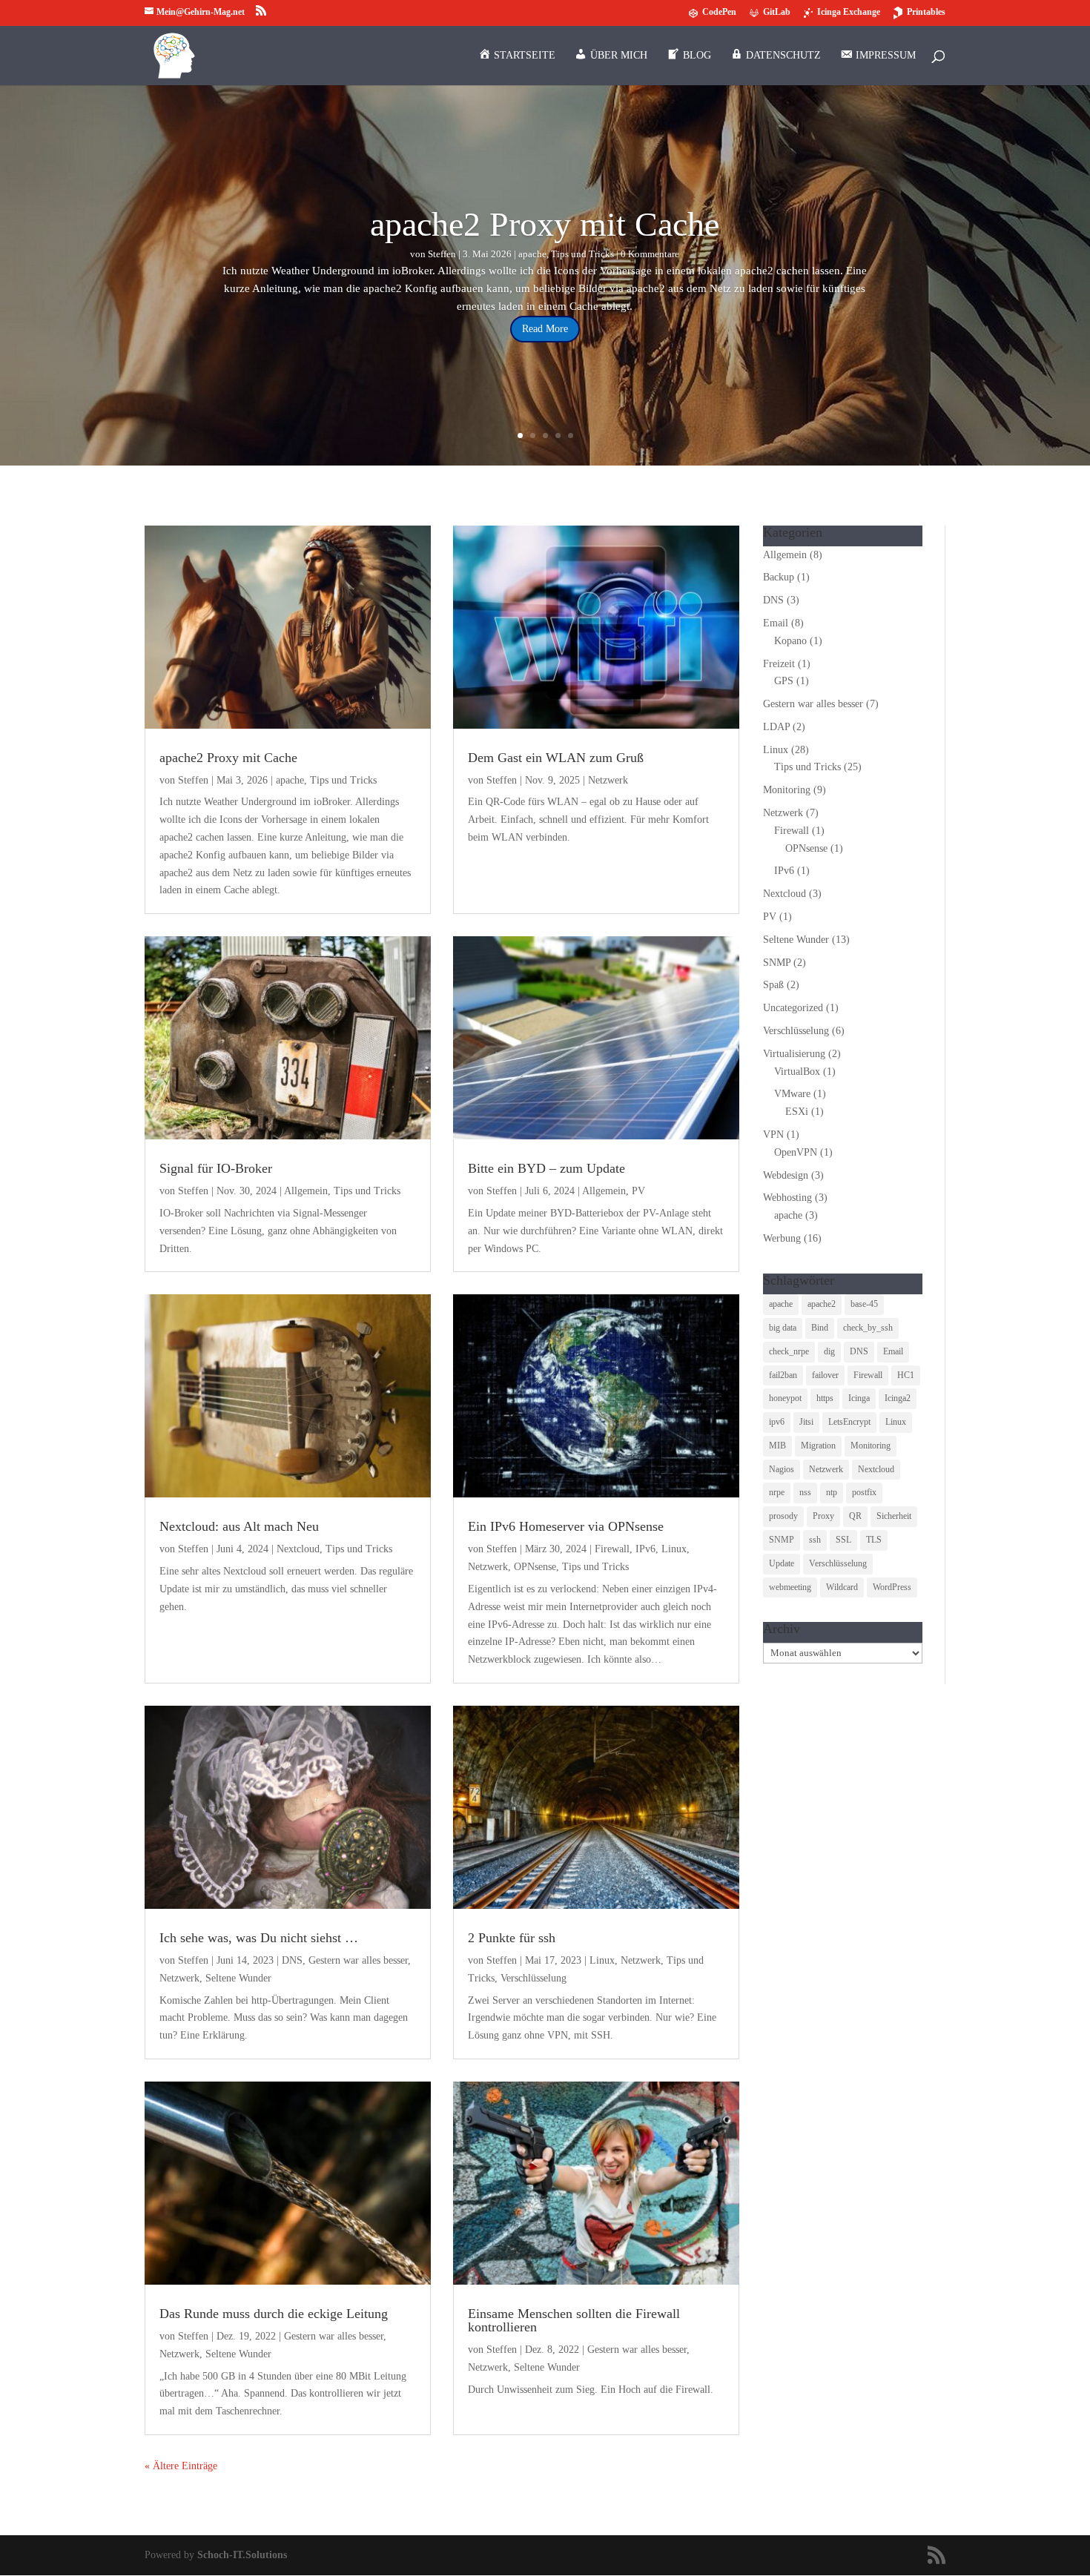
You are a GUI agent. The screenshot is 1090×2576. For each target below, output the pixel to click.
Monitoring (787, 790)
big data (783, 1328)
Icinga (859, 1398)
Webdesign (786, 1175)
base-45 (864, 1304)
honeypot (785, 1398)
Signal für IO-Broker (216, 1168)
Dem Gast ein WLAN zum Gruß (556, 758)
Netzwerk (608, 780)
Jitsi (806, 1422)
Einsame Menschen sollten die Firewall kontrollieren (574, 2320)
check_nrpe (789, 1351)
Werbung (782, 1238)
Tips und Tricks (582, 254)
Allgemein (306, 1191)
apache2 (822, 1304)
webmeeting (790, 1587)
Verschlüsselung (534, 1978)
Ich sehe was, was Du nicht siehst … (259, 1938)
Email (776, 623)
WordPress (892, 1587)
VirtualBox (797, 1072)
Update (782, 1563)
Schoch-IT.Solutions (242, 2555)
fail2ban (783, 1375)
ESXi (797, 1112)
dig (829, 1351)
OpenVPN (796, 1152)
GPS (784, 681)
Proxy (823, 1516)
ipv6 (777, 1422)
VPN (773, 1135)
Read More (545, 329)
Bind (820, 1328)
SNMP (777, 963)
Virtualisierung (794, 1054)
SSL (843, 1540)
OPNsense (535, 1567)
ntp (832, 1492)
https (825, 1398)
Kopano (790, 641)
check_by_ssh (868, 1328)
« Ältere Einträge (181, 2466)
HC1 (906, 1375)
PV (638, 1191)
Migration (818, 1446)
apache (532, 254)
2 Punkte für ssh (512, 1938)
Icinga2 (898, 1398)
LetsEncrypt (849, 1422)
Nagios (782, 1469)
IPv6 (645, 1549)
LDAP (776, 727)
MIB (777, 1446)
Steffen (442, 254)
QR (855, 1516)
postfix (864, 1492)
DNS (292, 1960)
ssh (815, 1540)
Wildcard (842, 1587)
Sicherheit (894, 1516)
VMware (792, 1094)
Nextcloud (298, 1549)
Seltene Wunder (238, 1978)
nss (805, 1492)
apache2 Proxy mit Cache (545, 224)
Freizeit (779, 664)
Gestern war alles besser (358, 1960)
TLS (874, 1540)
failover (825, 1375)
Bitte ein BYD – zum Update (546, 1168)
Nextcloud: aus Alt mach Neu (239, 1526)
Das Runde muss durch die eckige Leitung (274, 2314)
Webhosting (787, 1198)
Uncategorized (793, 1008)
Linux (674, 1549)
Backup (779, 577)
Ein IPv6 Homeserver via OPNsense (566, 1526)
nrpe (777, 1492)
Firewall (612, 1549)
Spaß (773, 985)
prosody (783, 1516)
